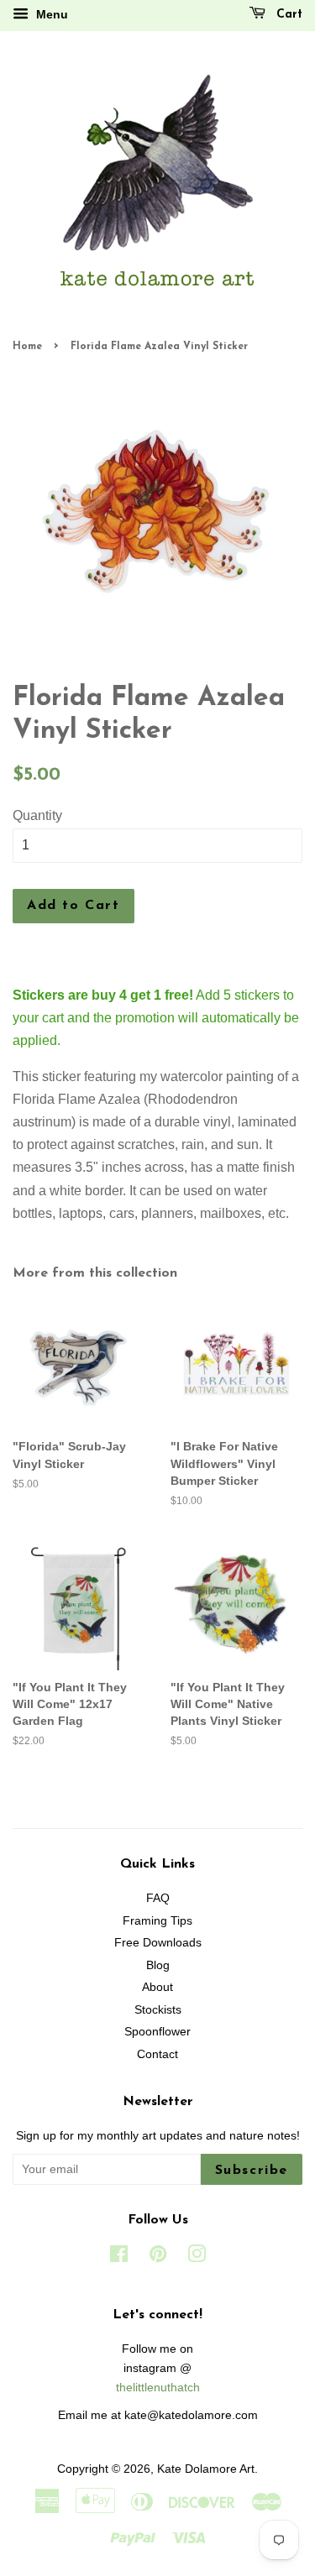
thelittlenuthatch (158, 2388)
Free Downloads (158, 1943)
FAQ (158, 1898)
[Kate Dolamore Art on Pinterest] (158, 2257)
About (157, 1987)
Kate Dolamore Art (206, 2469)
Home (27, 347)
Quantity (37, 815)
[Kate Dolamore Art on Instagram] (197, 2257)
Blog (158, 1965)
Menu (50, 14)
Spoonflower (157, 2032)
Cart (287, 15)
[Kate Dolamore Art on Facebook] (119, 2257)
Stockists (158, 2010)
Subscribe (252, 2171)
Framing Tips (157, 1921)
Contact (157, 2054)
